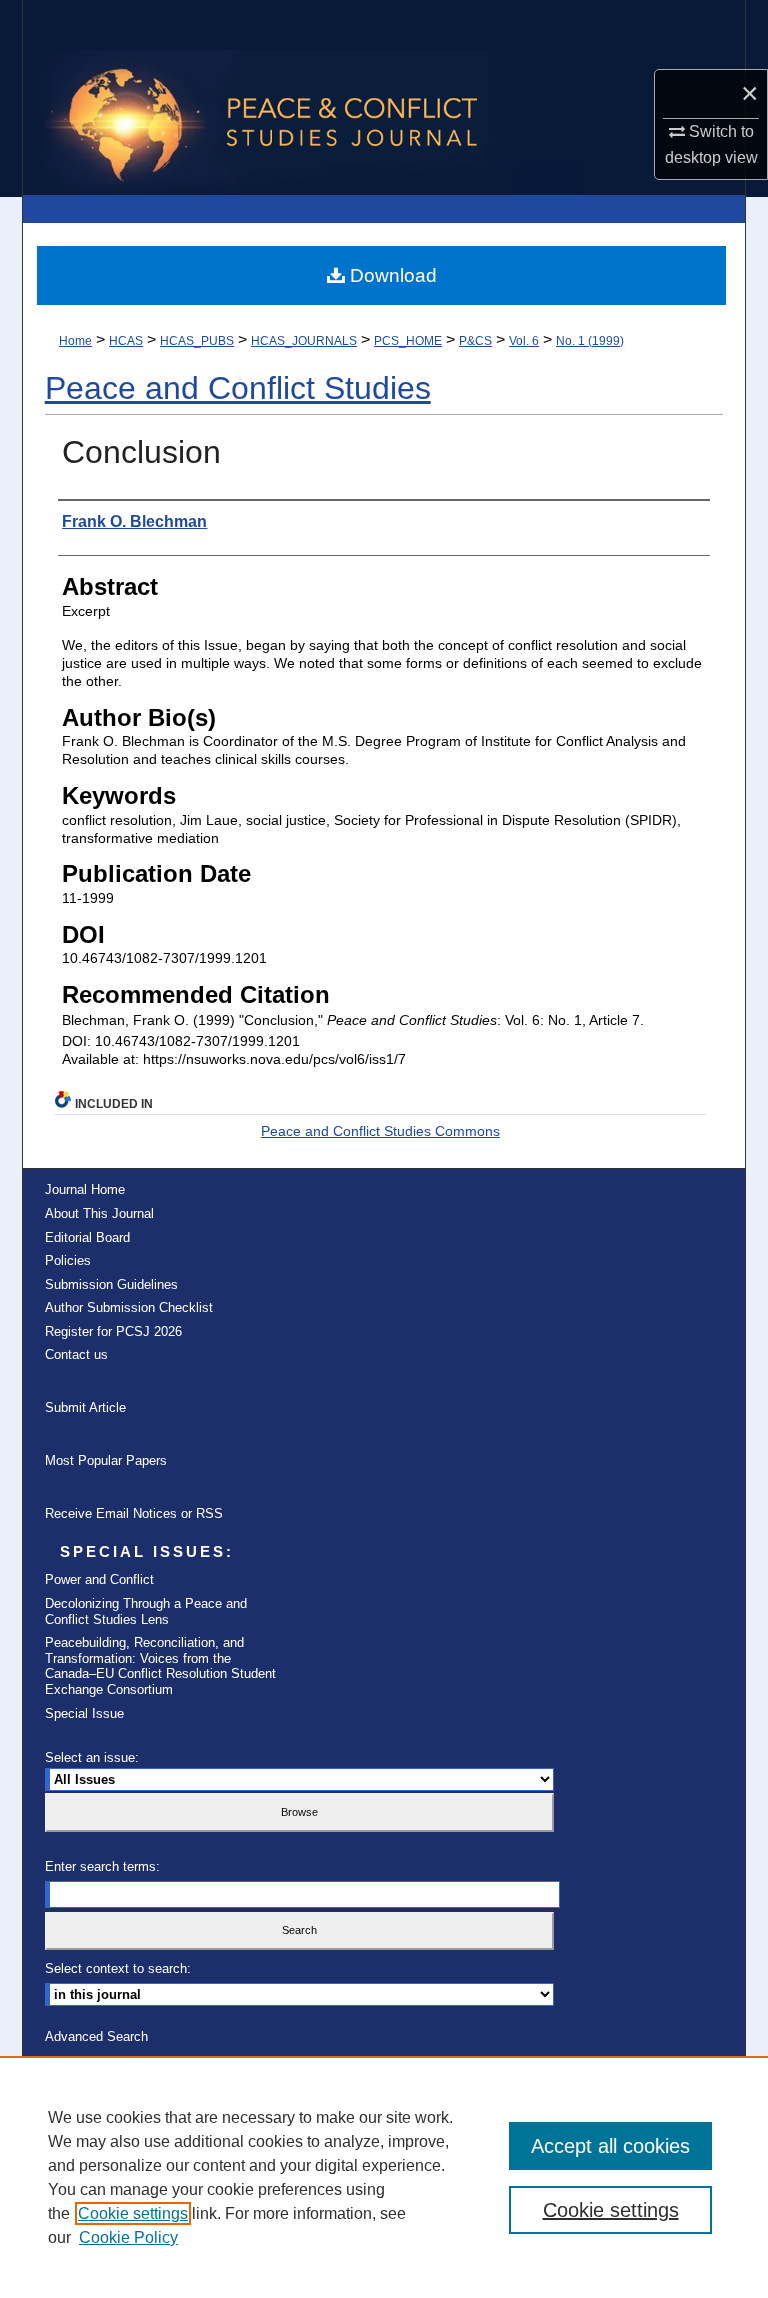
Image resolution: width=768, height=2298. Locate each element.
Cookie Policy (128, 2237)
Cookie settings (133, 2213)
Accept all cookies (610, 2146)
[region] (384, 2177)
